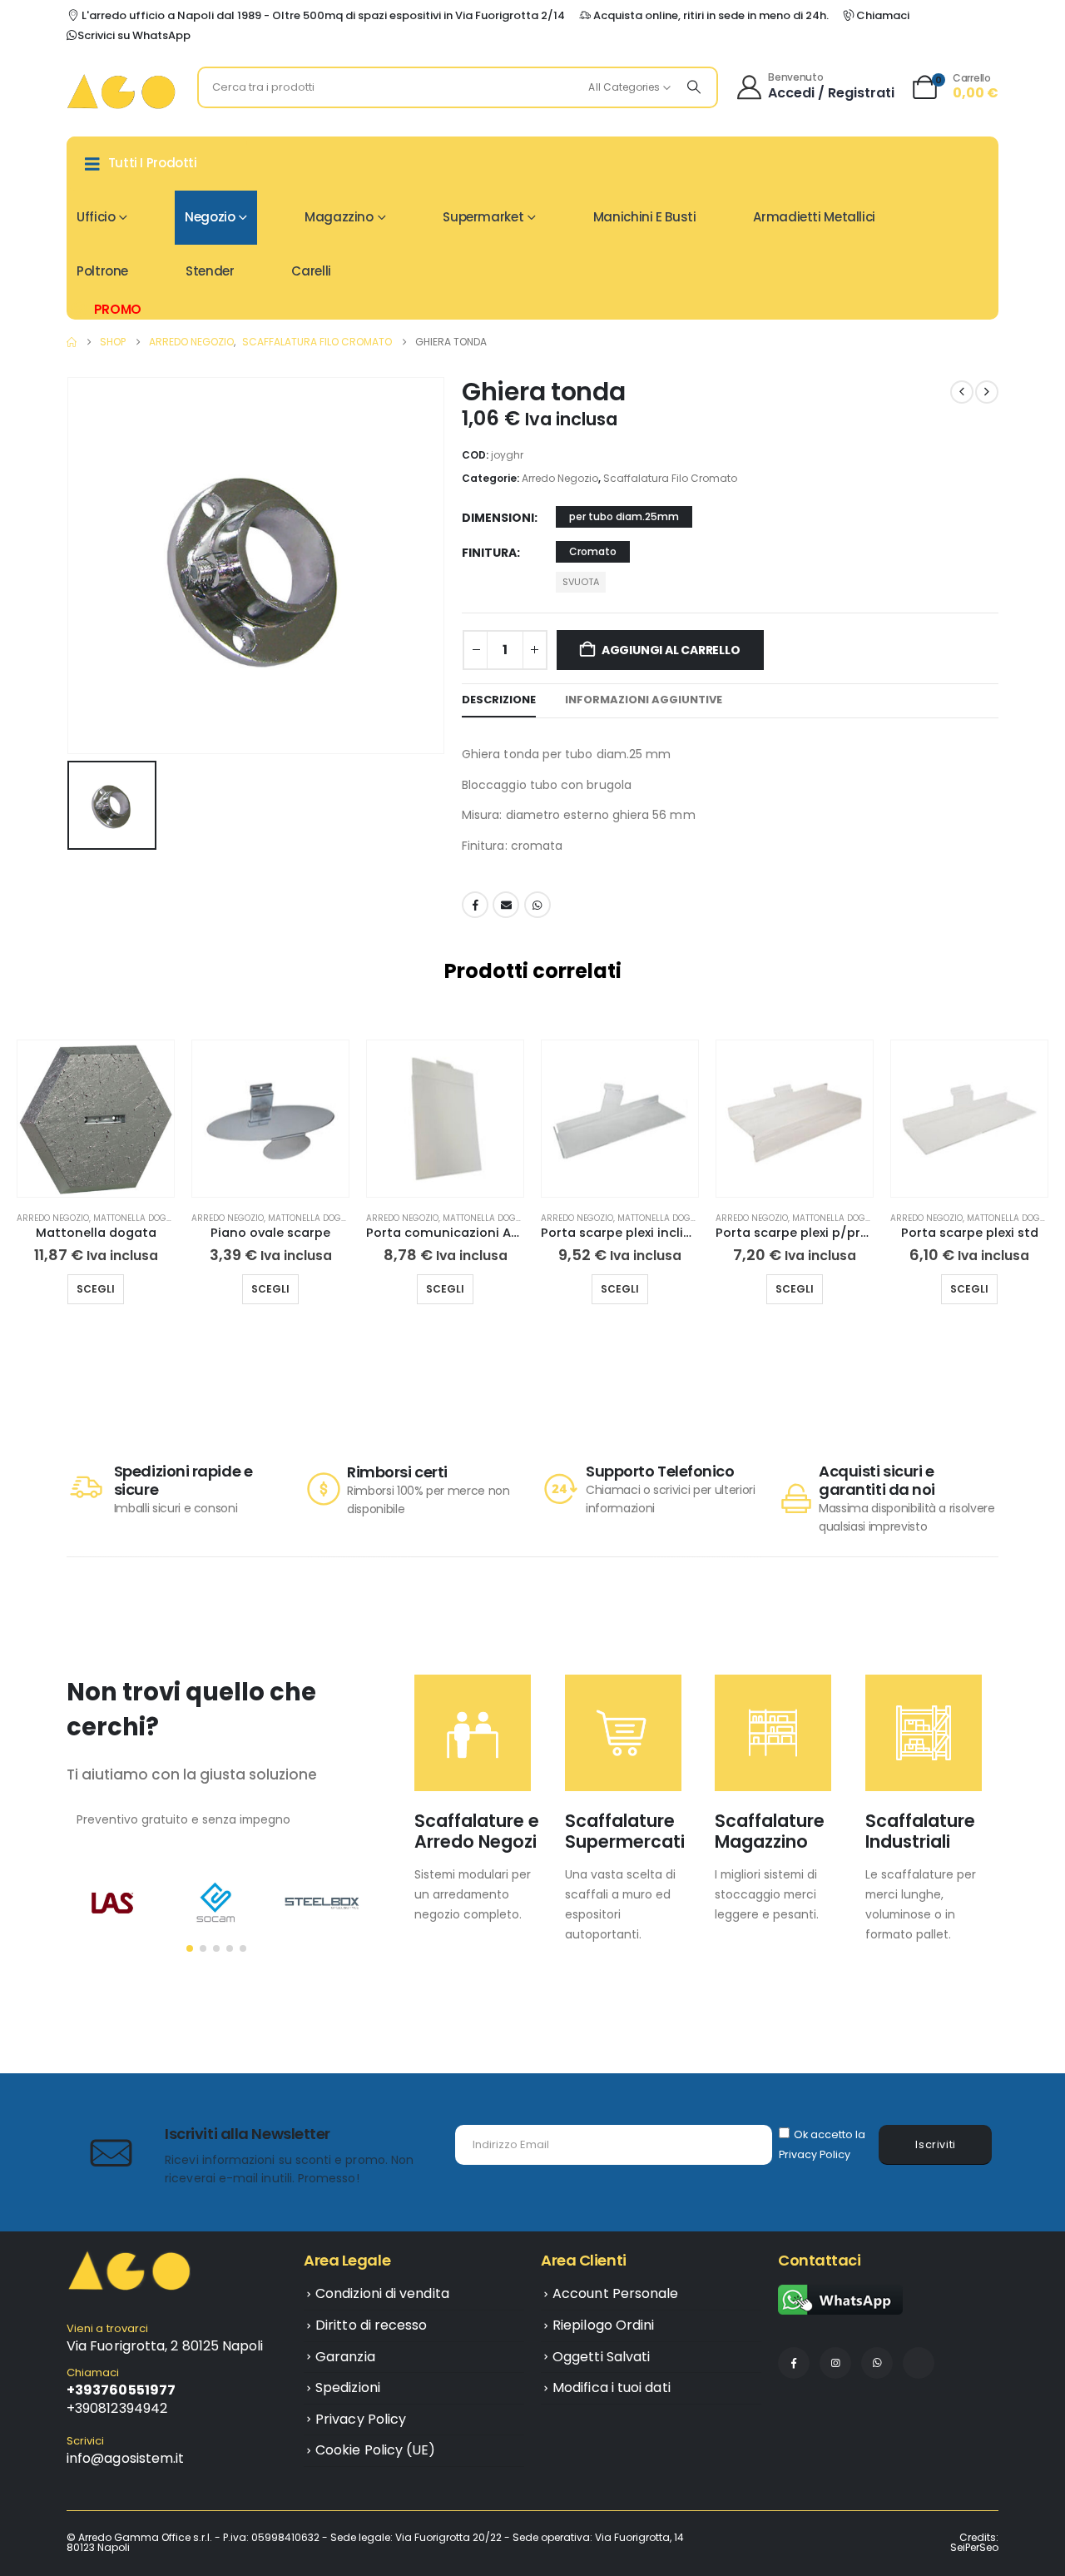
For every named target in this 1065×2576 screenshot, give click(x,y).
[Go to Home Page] (72, 342)
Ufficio (96, 217)
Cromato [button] (593, 551)
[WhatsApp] (877, 2363)
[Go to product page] (96, 1119)
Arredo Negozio (560, 478)
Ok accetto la (822, 2144)
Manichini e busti (645, 217)
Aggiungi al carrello (671, 650)
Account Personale (615, 2293)
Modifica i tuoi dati (612, 2387)
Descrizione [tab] (499, 700)
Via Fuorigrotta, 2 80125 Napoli (165, 2346)
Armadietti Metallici (814, 217)
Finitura (489, 553)
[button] (21, 1190)
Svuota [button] (581, 582)
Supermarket (483, 217)
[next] (987, 392)
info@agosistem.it (125, 2458)
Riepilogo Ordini (603, 2325)
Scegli (96, 1289)
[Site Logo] (121, 91)
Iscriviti (936, 2144)
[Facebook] (794, 2363)
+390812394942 (117, 2408)
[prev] (962, 392)
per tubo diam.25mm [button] (624, 516)
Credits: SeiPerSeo (974, 2542)
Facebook (475, 905)
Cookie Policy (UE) (375, 2450)
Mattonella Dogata (138, 1218)
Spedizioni (348, 2387)
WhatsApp (537, 905)
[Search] (694, 87)
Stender (210, 271)
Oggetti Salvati (601, 2357)
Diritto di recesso (371, 2325)
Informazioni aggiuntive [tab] (644, 700)
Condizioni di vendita (382, 2293)
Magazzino (339, 217)
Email (506, 905)
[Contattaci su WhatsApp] (840, 2299)
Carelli (311, 271)
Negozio (210, 217)
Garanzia (345, 2357)
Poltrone (102, 271)
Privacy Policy (815, 2154)
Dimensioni (498, 518)
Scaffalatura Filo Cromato (670, 478)
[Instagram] (835, 2363)
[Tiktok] (919, 2363)
